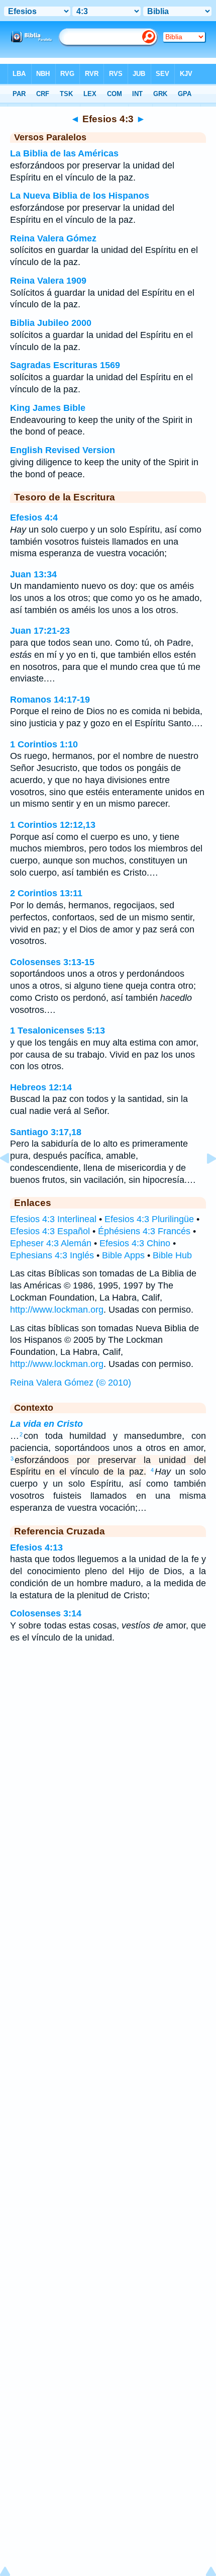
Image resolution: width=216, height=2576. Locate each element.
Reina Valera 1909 (48, 281)
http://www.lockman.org (57, 1310)
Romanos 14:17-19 (50, 700)
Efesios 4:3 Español (50, 1231)
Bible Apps (123, 1255)
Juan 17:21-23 (40, 631)
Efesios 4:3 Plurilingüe (149, 1219)
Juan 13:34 (33, 574)
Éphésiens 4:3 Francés (144, 1231)
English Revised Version (63, 450)
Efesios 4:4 (34, 518)
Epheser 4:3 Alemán (51, 1243)
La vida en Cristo (46, 1424)
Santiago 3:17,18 (46, 1132)
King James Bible (48, 408)
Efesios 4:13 (36, 1548)
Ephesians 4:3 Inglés (52, 1255)
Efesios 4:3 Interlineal (53, 1219)
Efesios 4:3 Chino (135, 1243)
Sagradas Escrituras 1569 (65, 365)
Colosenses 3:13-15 (52, 962)
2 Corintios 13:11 (46, 893)
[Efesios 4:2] (13, 1181)
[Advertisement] (108, 1732)
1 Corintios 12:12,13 (53, 825)
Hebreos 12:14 (41, 1087)
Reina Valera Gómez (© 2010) (71, 1383)
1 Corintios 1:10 (44, 744)
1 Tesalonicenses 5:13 (58, 1031)
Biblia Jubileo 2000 (51, 323)
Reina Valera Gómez (53, 238)
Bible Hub (172, 1255)
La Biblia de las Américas (64, 153)
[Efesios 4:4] (203, 1181)
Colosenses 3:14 (46, 1613)
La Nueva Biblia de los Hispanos (80, 196)
